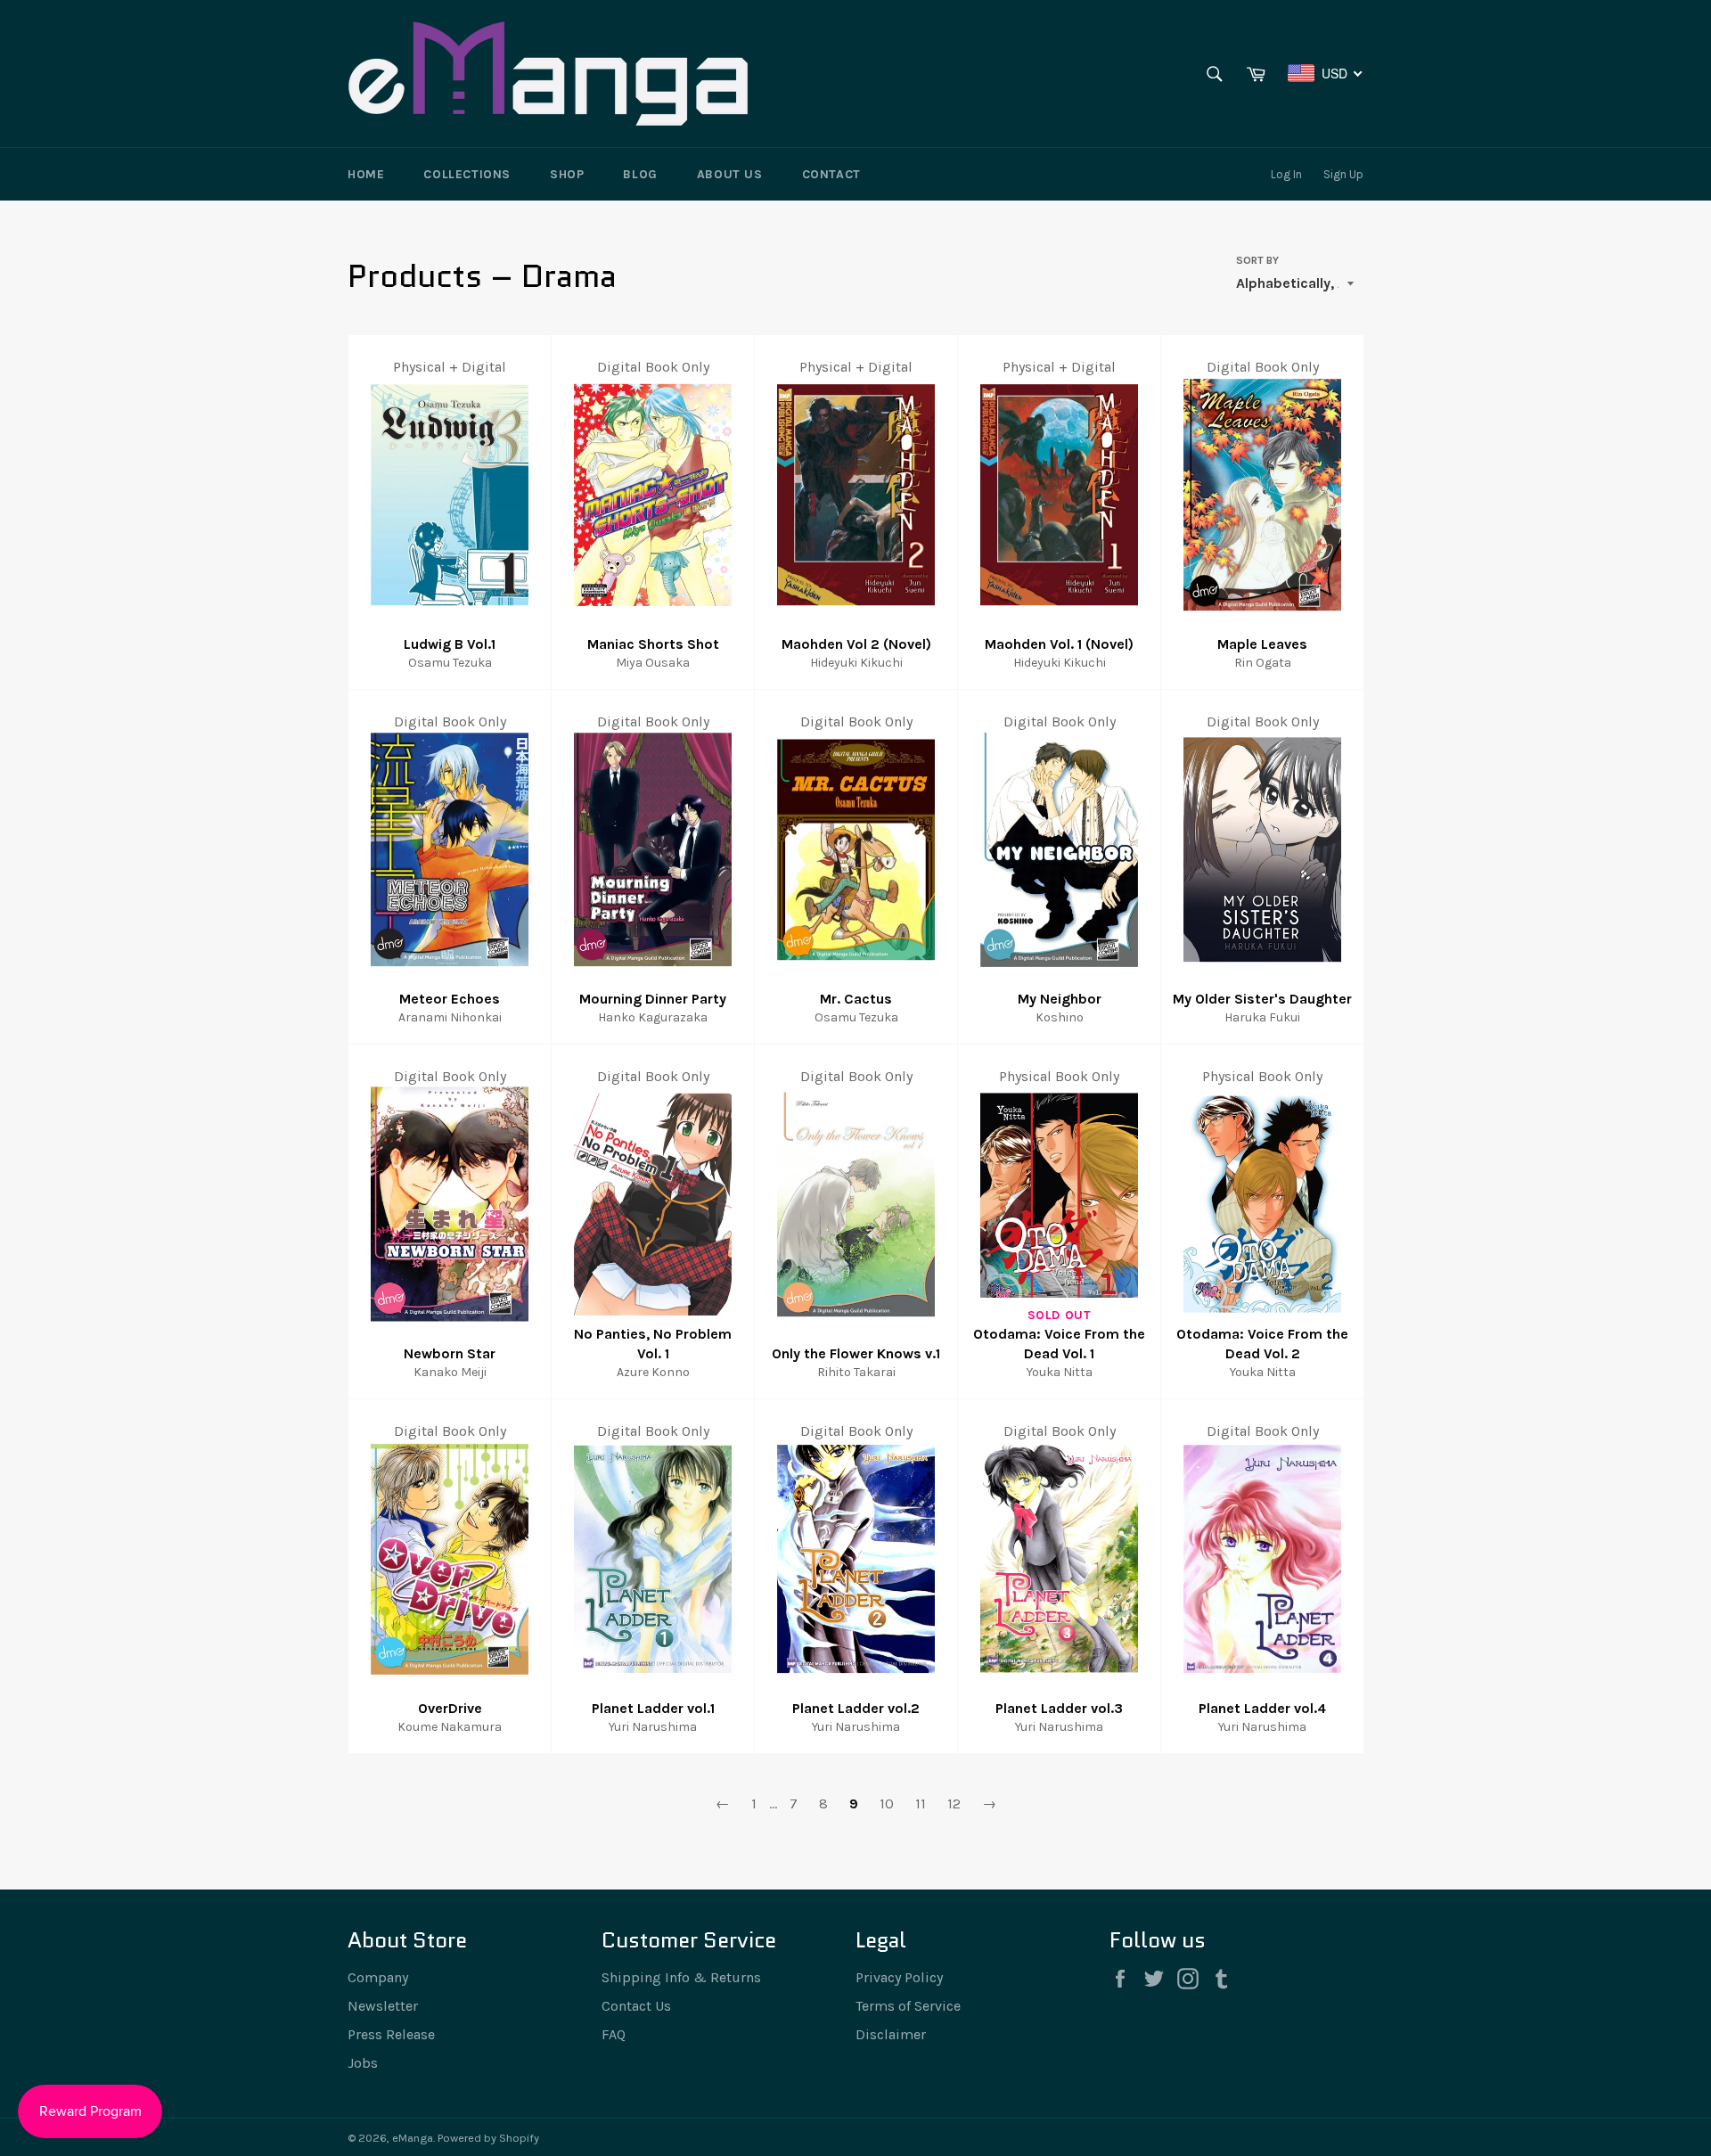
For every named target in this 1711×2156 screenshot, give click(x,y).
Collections (467, 174)
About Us (730, 174)
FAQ (614, 2034)
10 (887, 1803)
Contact (831, 174)
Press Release (391, 2034)
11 (921, 1803)
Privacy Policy (899, 1977)
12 (954, 1803)
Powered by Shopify (488, 2138)
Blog (640, 174)
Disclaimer (891, 2034)
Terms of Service (908, 2006)
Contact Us (636, 2006)
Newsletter (383, 2006)
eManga (413, 2138)
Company (378, 1977)
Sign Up (1343, 174)
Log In (1286, 174)
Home (366, 174)
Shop (567, 174)
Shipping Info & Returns (681, 1977)
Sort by (1257, 260)
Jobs (363, 2063)
